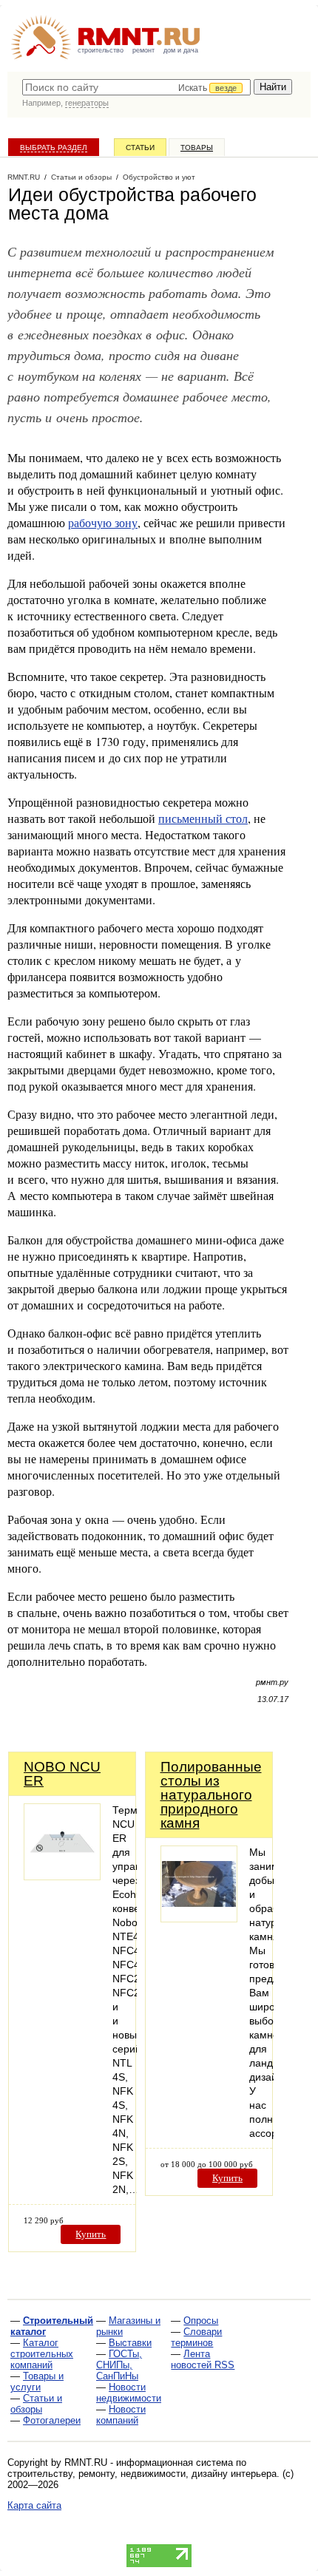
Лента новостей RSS (203, 2359)
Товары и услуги (37, 2382)
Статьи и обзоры (36, 2404)
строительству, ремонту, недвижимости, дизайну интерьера (142, 2474)
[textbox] (136, 87)
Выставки (130, 2343)
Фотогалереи (52, 2420)
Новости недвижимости (129, 2393)
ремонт (143, 50)
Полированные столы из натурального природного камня (211, 1795)
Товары (197, 148)
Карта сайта (34, 2505)
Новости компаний (121, 2415)
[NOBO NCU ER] (62, 1876)
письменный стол (203, 818)
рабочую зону (103, 522)
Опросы (201, 2321)
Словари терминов (196, 2337)
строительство (101, 50)
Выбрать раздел (54, 148)
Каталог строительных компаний (42, 2354)
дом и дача (181, 50)
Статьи (140, 148)
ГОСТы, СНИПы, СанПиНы (119, 2365)
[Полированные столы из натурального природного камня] (199, 1918)
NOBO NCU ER (62, 1774)
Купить (91, 2234)
